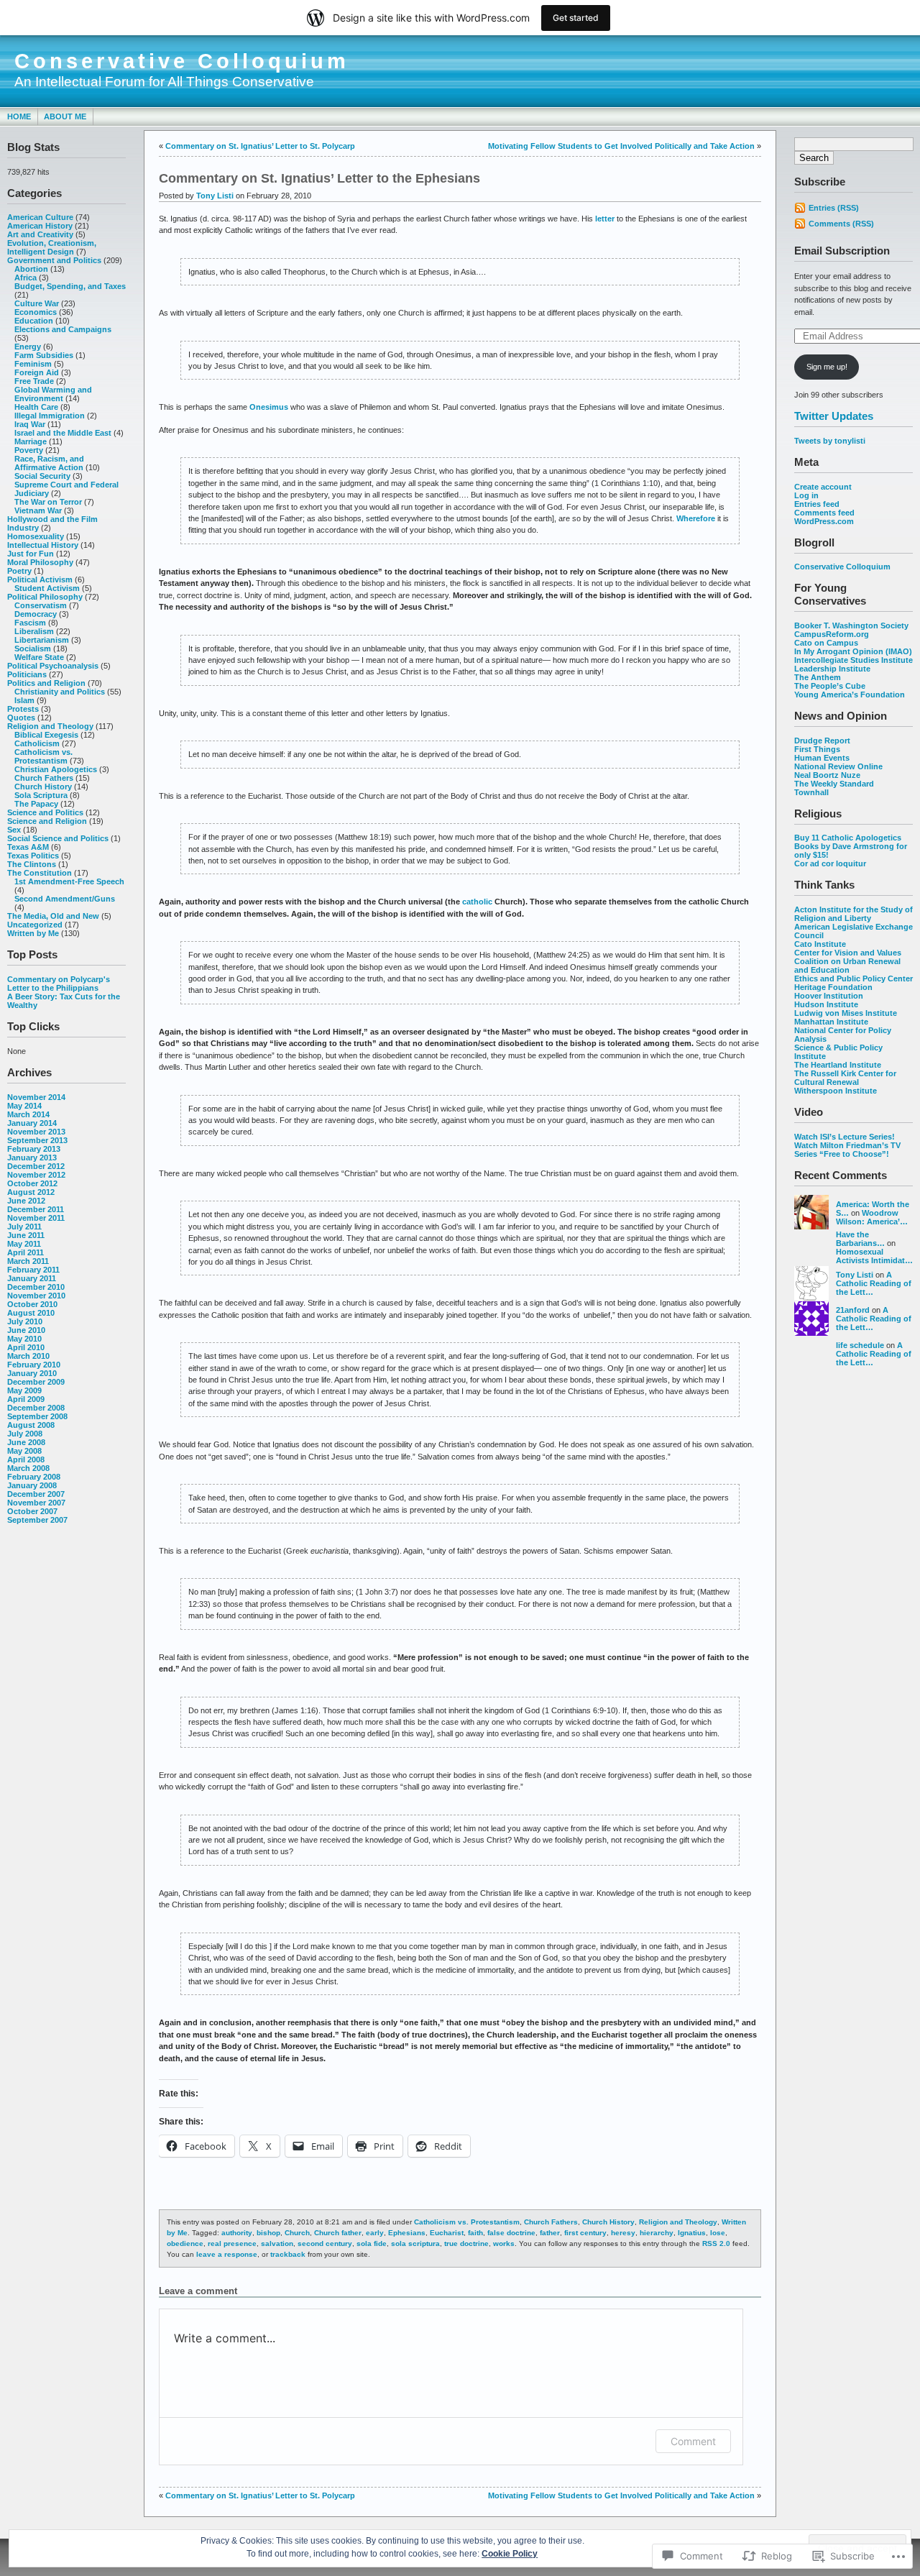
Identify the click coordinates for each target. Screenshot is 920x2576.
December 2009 (36, 1382)
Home (19, 116)
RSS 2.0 (716, 2243)
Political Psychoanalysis (53, 666)
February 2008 (34, 1477)
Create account (823, 487)
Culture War (37, 303)
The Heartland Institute (838, 1065)
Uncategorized (35, 925)
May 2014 (24, 1106)
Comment (693, 2441)
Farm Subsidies (44, 355)
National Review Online (838, 766)
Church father (338, 2233)
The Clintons (32, 864)
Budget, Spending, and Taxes (70, 286)
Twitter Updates (834, 416)
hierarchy (657, 2233)
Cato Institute (820, 944)
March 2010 (28, 1356)
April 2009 (26, 1399)
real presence (232, 2243)
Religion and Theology (50, 726)
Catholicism (37, 743)
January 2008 (32, 1485)
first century (585, 2233)
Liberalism (34, 631)
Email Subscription (842, 251)
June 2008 (26, 1442)
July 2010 (25, 1321)
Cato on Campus (826, 643)
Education (34, 321)
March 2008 (28, 1468)
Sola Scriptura (41, 795)
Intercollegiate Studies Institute (854, 660)
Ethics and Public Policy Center (854, 978)
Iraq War (30, 424)
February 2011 (33, 1270)
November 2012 (36, 1175)
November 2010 (36, 1296)
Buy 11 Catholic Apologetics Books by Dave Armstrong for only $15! (851, 846)
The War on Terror (48, 502)
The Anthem (818, 677)
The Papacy (36, 804)
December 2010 (36, 1287)
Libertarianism (42, 640)
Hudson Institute (826, 1004)
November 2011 (36, 1218)
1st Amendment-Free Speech (69, 881)
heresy (623, 2233)
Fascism (30, 623)
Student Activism (47, 588)
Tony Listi (855, 1275)
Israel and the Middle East (63, 433)
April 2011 (26, 1252)
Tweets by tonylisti (830, 441)
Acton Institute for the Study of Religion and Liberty (854, 914)
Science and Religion (47, 821)
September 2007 (37, 1520)
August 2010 (31, 1313)
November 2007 (36, 1503)
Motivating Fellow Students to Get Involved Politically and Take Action (621, 146)
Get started (576, 18)
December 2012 (36, 1166)
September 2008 (37, 1416)
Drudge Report (822, 741)
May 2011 (24, 1244)
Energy (28, 347)
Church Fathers (44, 778)
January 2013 (32, 1158)
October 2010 (32, 1304)
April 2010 (26, 1347)
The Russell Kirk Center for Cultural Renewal (845, 1078)
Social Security (42, 476)
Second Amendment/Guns (65, 899)
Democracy (36, 614)
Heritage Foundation (833, 987)
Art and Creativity (40, 234)
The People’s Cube (830, 686)
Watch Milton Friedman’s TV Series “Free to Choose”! (847, 1150)
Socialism (33, 648)
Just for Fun (31, 554)
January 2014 (32, 1123)
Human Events (822, 758)
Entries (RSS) (834, 208)
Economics (36, 312)
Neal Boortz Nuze (827, 775)
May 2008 (24, 1451)
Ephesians (407, 2233)
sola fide (372, 2243)
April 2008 (26, 1459)
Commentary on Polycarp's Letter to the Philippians (59, 984)
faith (475, 2233)
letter (605, 219)
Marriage (31, 441)
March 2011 (28, 1261)
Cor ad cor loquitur (830, 863)
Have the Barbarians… (860, 1239)
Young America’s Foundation (850, 695)
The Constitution (40, 873)
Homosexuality (36, 536)
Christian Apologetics (56, 769)
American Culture (40, 217)
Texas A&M (28, 847)
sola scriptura (415, 2243)
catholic (477, 902)
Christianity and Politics (60, 692)
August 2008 (31, 1425)
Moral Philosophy (40, 562)
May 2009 (24, 1390)
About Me (65, 116)
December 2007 (36, 1494)
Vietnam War (38, 510)
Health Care (36, 407)
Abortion (31, 269)
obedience (185, 2243)
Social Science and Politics (58, 838)
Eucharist (447, 2233)
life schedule (860, 1345)
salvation (277, 2243)
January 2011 (32, 1278)
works (504, 2243)
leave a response (227, 2254)
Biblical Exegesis (46, 735)
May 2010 (24, 1339)
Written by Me (33, 933)
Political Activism (40, 579)
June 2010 (26, 1330)
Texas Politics (33, 856)
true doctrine (466, 2243)
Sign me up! (827, 367)
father (550, 2233)
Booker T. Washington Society (851, 625)
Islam (24, 700)
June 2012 (26, 1201)
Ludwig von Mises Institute (846, 1013)
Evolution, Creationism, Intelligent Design (52, 247)
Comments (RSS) (841, 224)
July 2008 (25, 1434)
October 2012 (32, 1183)
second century (325, 2243)
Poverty (29, 450)
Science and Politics (45, 812)
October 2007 (32, 1511)
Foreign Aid (37, 372)
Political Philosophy (45, 597)
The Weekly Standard (834, 784)
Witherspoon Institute (836, 1091)
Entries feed (817, 504)
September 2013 (37, 1140)
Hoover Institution (829, 996)
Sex (14, 830)
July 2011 (24, 1227)
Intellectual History (43, 545)
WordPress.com (824, 521)
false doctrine (511, 2233)
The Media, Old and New (53, 916)
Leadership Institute (832, 669)
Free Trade (34, 381)
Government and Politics (54, 260)
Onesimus (269, 407)
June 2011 (26, 1235)
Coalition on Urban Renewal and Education (847, 966)
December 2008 (36, 1408)
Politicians (27, 674)
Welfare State (39, 657)
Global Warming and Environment (53, 394)
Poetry (19, 571)
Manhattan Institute (831, 1022)
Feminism (33, 364)
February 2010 (34, 1365)
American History (40, 226)
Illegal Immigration (50, 416)
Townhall (811, 792)
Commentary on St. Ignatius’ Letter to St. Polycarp (260, 146)
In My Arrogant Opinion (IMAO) (853, 651)
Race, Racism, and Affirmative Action (49, 463)
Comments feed (824, 513)
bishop (268, 2233)
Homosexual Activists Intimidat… (874, 1256)
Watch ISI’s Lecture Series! (845, 1137)
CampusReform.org (832, 634)
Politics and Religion (46, 683)
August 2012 (31, 1192)
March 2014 (28, 1114)
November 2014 (36, 1097)
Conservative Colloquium (182, 61)
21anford (853, 1310)
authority (237, 2233)
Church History (43, 787)
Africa (26, 278)
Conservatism (41, 605)
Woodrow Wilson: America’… (872, 1217)
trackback (288, 2254)
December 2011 (36, 1209)
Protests (23, 709)
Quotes (21, 718)
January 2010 (32, 1373)
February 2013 (34, 1149)
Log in (806, 495)
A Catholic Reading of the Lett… (874, 1283)
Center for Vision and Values (848, 953)
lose (718, 2233)
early (375, 2233)
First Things (817, 749)
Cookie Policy (510, 2554)
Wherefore (696, 518)
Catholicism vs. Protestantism (43, 756)
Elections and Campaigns (63, 329)
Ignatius (692, 2233)
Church (297, 2233)
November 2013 (36, 1132)
